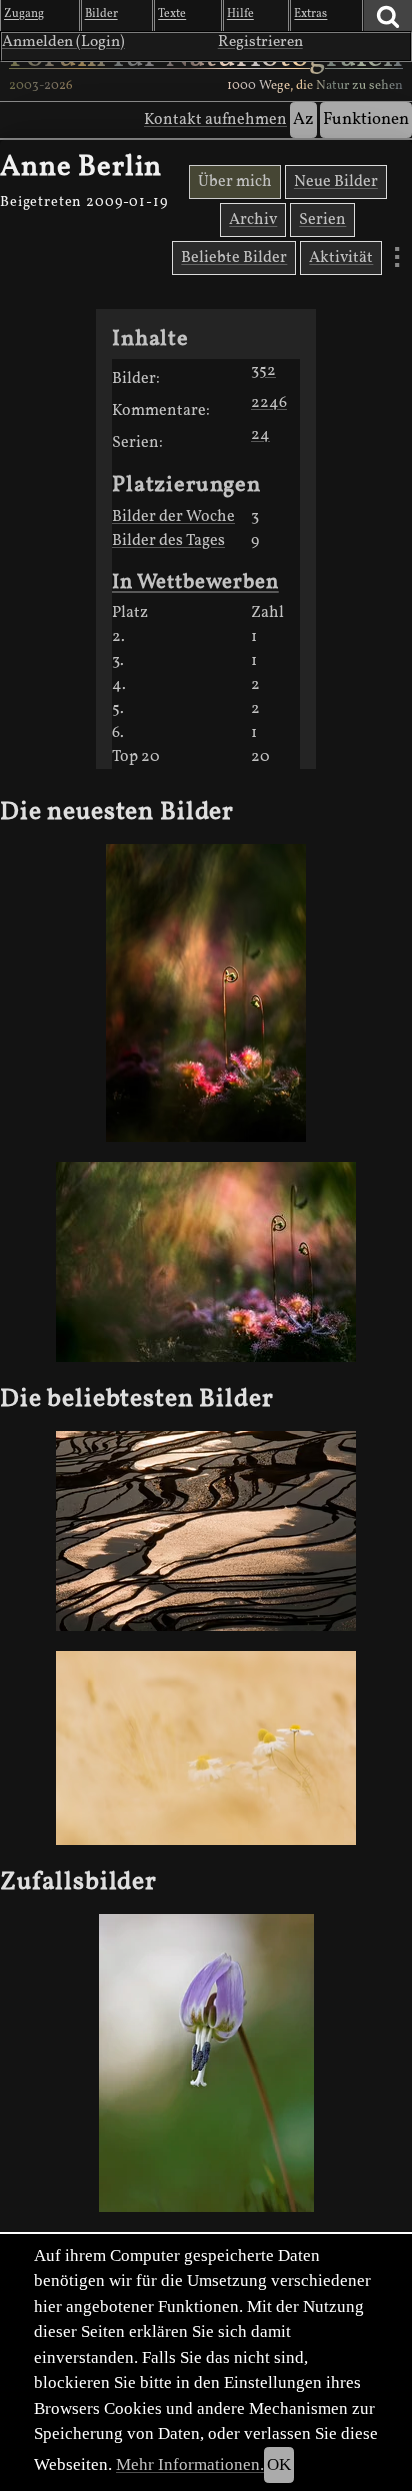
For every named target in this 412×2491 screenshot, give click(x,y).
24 (260, 435)
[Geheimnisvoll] (206, 1262)
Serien (322, 220)
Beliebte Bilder (234, 258)
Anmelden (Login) (63, 42)
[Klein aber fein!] (206, 2063)
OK (279, 2464)
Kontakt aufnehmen (215, 120)
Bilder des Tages (168, 541)
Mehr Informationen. (190, 2464)
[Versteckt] (206, 993)
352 (263, 371)
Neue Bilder (336, 182)
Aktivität (341, 258)
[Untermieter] (206, 1748)
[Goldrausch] (206, 1531)
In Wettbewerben (195, 582)
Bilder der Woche (173, 517)
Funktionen (366, 119)
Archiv (253, 220)
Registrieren (260, 42)
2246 (269, 403)
